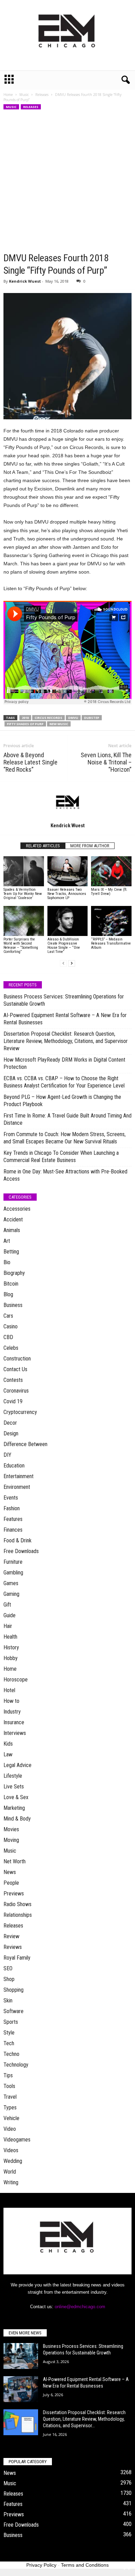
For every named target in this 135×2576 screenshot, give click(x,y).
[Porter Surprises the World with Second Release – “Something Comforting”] (24, 921)
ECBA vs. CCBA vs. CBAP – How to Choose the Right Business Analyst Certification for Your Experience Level (64, 1082)
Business (13, 1305)
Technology (16, 2065)
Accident (13, 1219)
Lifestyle (13, 1776)
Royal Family (17, 1958)
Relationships (18, 1915)
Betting (11, 1252)
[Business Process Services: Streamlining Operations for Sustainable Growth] (21, 2356)
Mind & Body (17, 1819)
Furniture (13, 1562)
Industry (12, 1712)
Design (11, 1433)
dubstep (92, 718)
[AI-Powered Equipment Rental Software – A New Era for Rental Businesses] (21, 2389)
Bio (7, 1262)
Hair (8, 1626)
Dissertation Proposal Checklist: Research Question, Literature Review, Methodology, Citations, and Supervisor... (84, 2419)
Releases (42, 95)
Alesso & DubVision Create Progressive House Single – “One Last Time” (64, 945)
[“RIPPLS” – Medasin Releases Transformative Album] (111, 921)
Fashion (12, 1508)
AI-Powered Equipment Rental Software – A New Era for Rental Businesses (65, 1019)
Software (13, 2011)
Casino (11, 1326)
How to (11, 1701)
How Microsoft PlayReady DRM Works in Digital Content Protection (64, 1063)
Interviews (15, 1733)
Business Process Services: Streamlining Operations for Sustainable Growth (64, 1000)
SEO (8, 1968)
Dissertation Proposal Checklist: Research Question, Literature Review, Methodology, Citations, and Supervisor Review (66, 1041)
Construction (17, 1359)
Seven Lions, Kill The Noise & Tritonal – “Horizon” (106, 762)
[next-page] (72, 963)
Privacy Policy (41, 2565)
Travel (10, 2097)
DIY (7, 1455)
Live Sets (14, 1787)
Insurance (14, 1722)
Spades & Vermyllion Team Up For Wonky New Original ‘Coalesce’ (23, 894)
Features (13, 1519)
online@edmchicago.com (80, 2307)
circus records (48, 718)
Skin (8, 2001)
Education (14, 1466)
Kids (8, 1744)
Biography (14, 1273)
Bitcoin (11, 1284)
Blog (8, 1294)
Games (11, 1583)
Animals (12, 1230)
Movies (11, 1829)
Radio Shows (17, 1904)
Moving (11, 1840)
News (10, 1872)
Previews (14, 1894)
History (11, 1647)
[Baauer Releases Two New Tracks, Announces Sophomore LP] (68, 871)
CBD (8, 1337)
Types (10, 2107)
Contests (13, 1380)
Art (7, 1241)
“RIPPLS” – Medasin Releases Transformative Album (111, 943)
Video (10, 2129)
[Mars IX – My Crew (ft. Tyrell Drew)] (111, 871)
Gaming (11, 1594)
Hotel (9, 1690)
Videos (11, 2150)
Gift (7, 1605)
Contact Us (15, 1369)
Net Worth (15, 1861)
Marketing (14, 1808)
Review (11, 1936)
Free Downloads (21, 1551)
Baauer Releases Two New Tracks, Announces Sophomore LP (67, 894)
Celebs (11, 1348)
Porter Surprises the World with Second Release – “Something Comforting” (21, 945)
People (11, 1883)
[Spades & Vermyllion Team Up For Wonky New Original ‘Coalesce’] (24, 871)
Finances (13, 1530)
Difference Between (25, 1444)
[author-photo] (67, 802)
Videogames (17, 2140)
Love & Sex (16, 1797)
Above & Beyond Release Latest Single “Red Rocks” (30, 762)
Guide (10, 1615)
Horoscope (16, 1680)
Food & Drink (17, 1540)
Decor (10, 1423)
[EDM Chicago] (67, 35)
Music (24, 95)
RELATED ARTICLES (43, 846)
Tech (9, 2043)
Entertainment (19, 1476)
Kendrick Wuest (25, 281)
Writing (11, 2182)
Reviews (13, 1947)
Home (8, 95)
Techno (11, 2054)
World (10, 2172)
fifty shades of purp (25, 724)
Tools (9, 2086)
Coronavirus (16, 1391)
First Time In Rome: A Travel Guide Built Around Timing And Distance (67, 1119)
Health (10, 1637)
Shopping (13, 1990)
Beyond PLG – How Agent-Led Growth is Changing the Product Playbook (62, 1101)
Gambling (13, 1573)
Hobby (11, 1658)
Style (9, 2033)
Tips (8, 2075)
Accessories (17, 1209)
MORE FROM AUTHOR (90, 846)
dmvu (73, 718)
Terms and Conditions (85, 2565)
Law (8, 1754)
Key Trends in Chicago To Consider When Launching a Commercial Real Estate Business (61, 1157)
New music (59, 724)
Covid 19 (13, 1401)
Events (11, 1498)
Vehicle (11, 2118)
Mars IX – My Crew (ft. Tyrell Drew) (109, 892)
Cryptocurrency (20, 1412)
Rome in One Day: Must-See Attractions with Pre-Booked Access (65, 1175)
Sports (11, 2022)
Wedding (13, 2161)
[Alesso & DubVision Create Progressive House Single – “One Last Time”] (68, 921)
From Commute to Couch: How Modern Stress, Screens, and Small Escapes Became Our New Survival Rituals (65, 1138)
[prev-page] (63, 963)
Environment (17, 1487)
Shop (9, 1979)
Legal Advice (17, 1765)
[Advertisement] (67, 181)
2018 (25, 718)
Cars (8, 1316)
